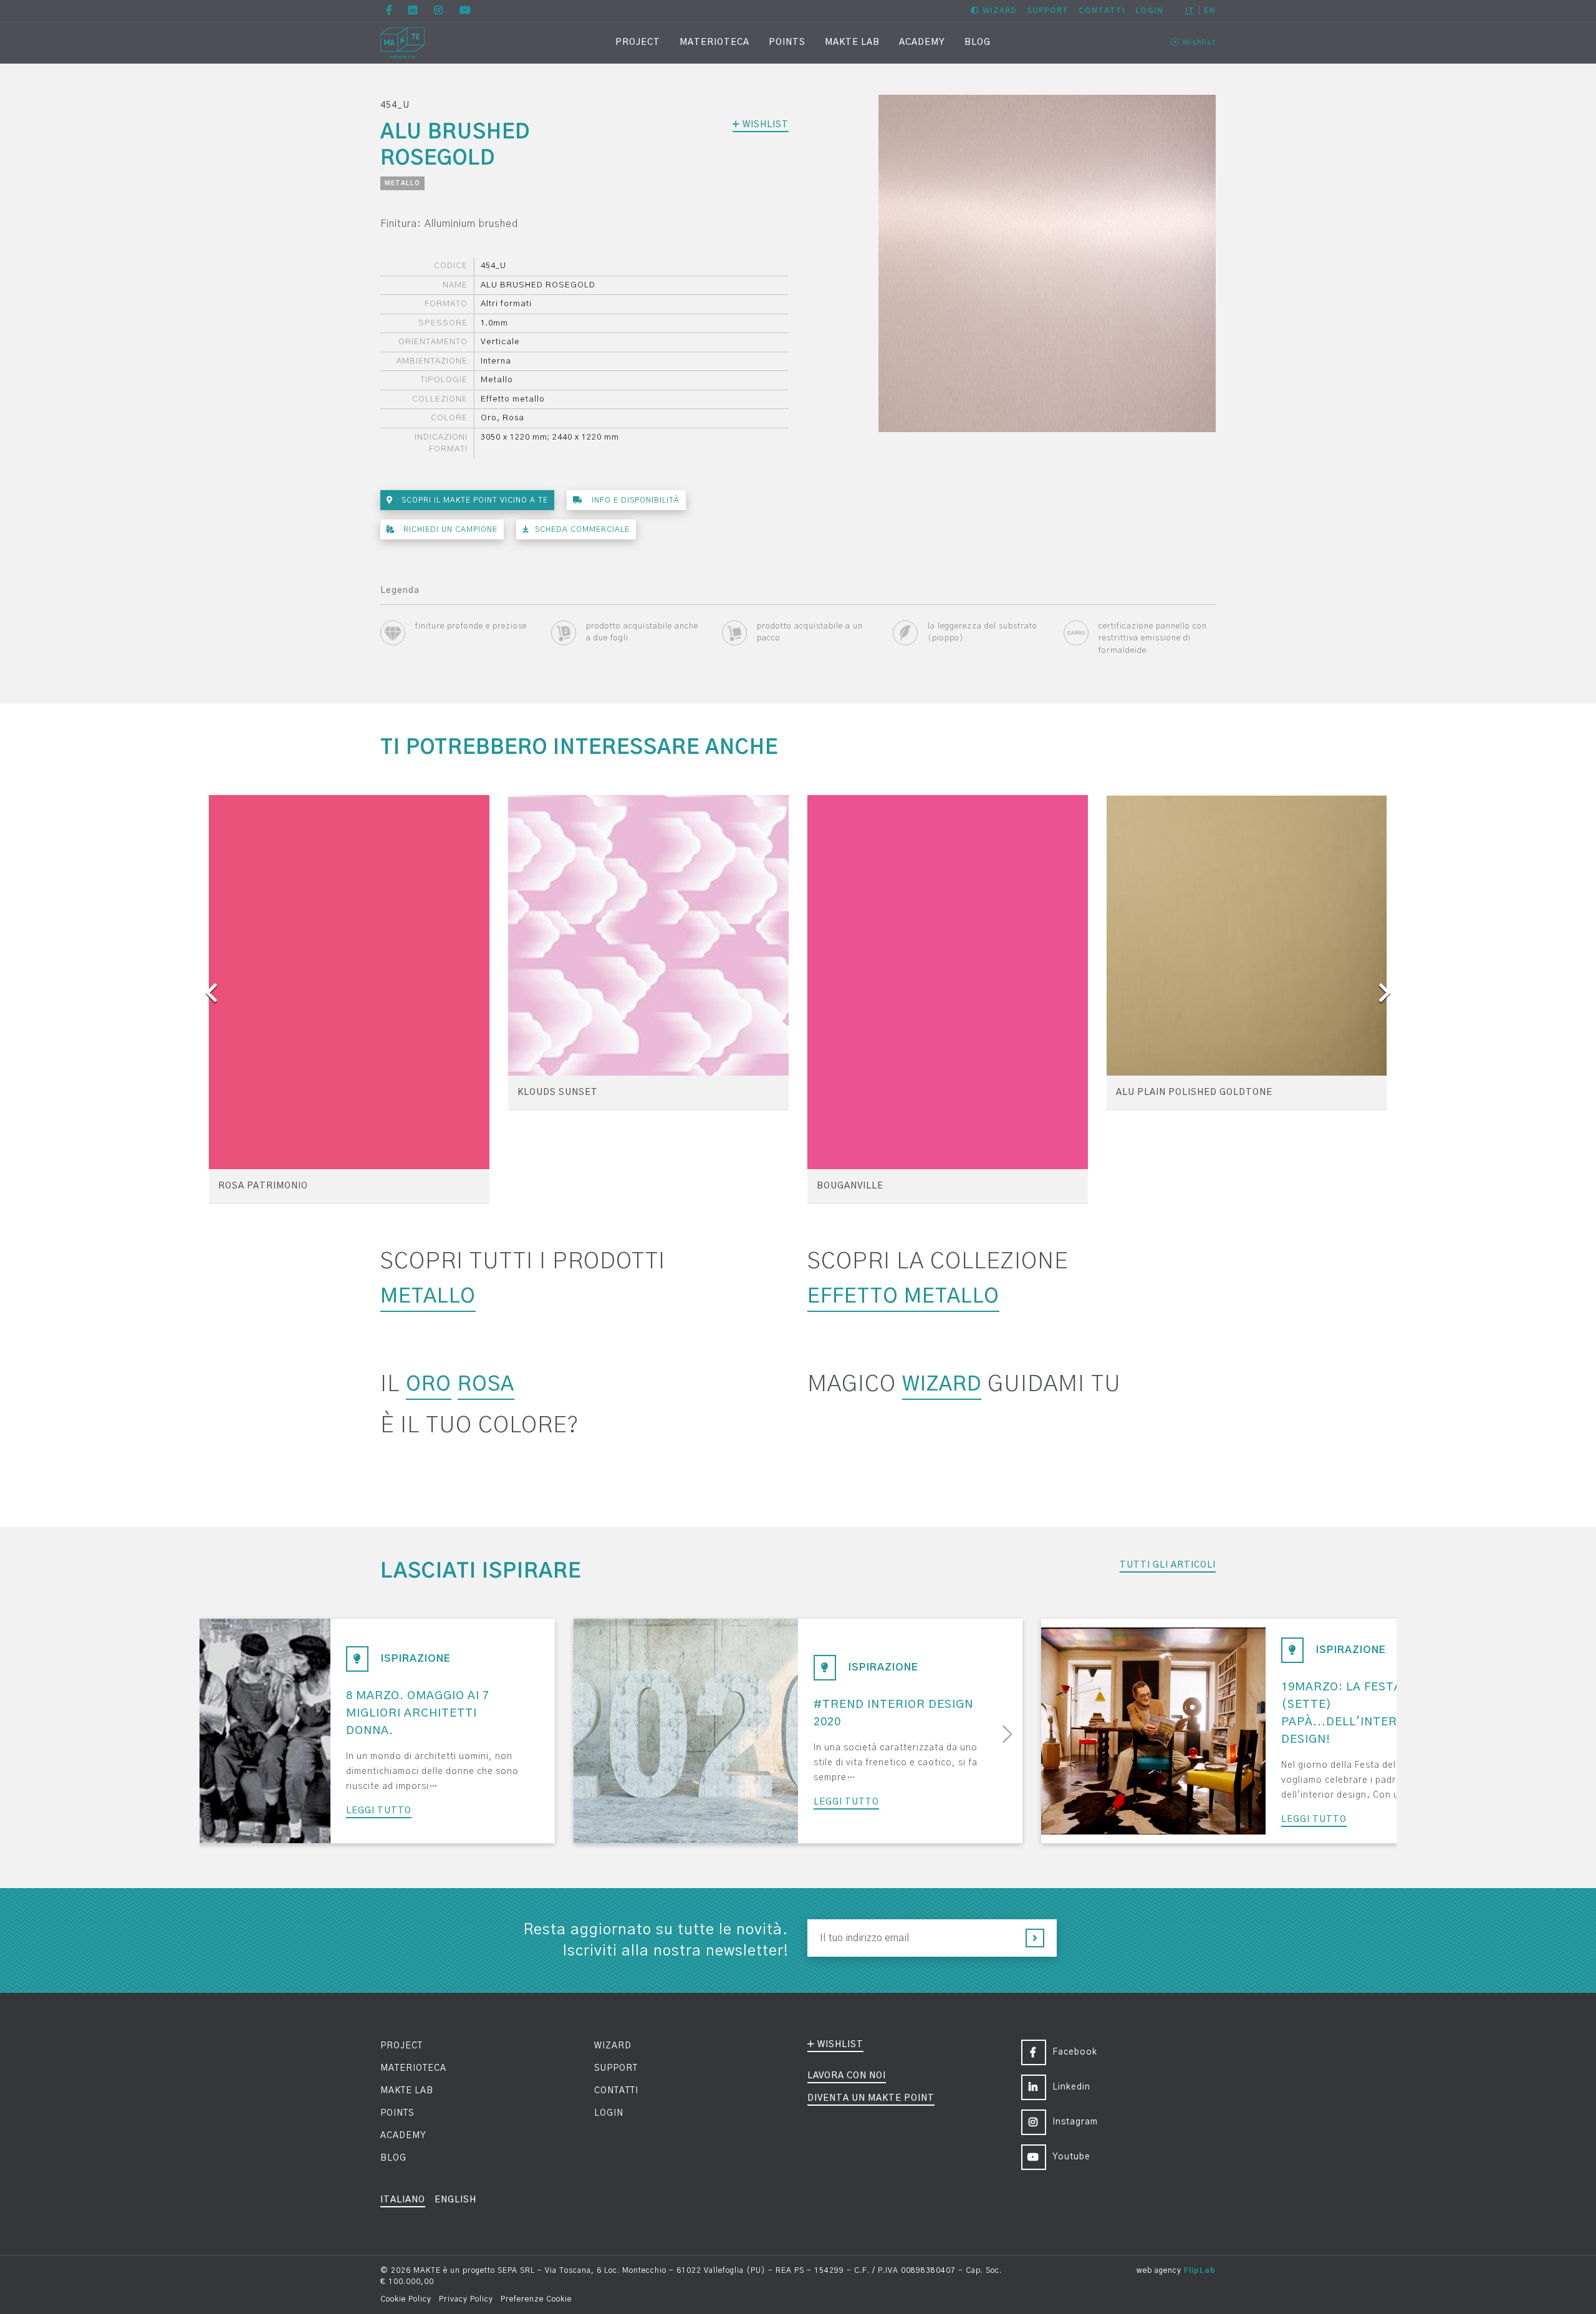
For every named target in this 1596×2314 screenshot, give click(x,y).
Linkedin (1071, 2087)
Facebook (1075, 2052)
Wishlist (1198, 43)
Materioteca (714, 42)
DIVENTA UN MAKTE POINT (871, 2098)
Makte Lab (852, 42)
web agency (1159, 2270)
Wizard (1000, 11)
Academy (922, 42)
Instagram (1075, 2122)
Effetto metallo (903, 1296)
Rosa (486, 1384)
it (1190, 11)
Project (638, 42)
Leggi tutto (379, 1811)
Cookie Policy (406, 2299)
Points (787, 42)
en (1210, 11)
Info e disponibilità (634, 500)
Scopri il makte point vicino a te (474, 500)
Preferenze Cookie (536, 2299)
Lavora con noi (847, 2076)
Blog (978, 42)
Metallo (402, 183)
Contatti (1102, 11)
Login (1149, 11)
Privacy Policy (466, 2299)
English (455, 2200)
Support (1048, 11)
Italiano (403, 2200)
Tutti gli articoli (1168, 1565)
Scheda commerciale (582, 529)
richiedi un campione (449, 529)
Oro (429, 1384)
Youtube (1071, 2157)
